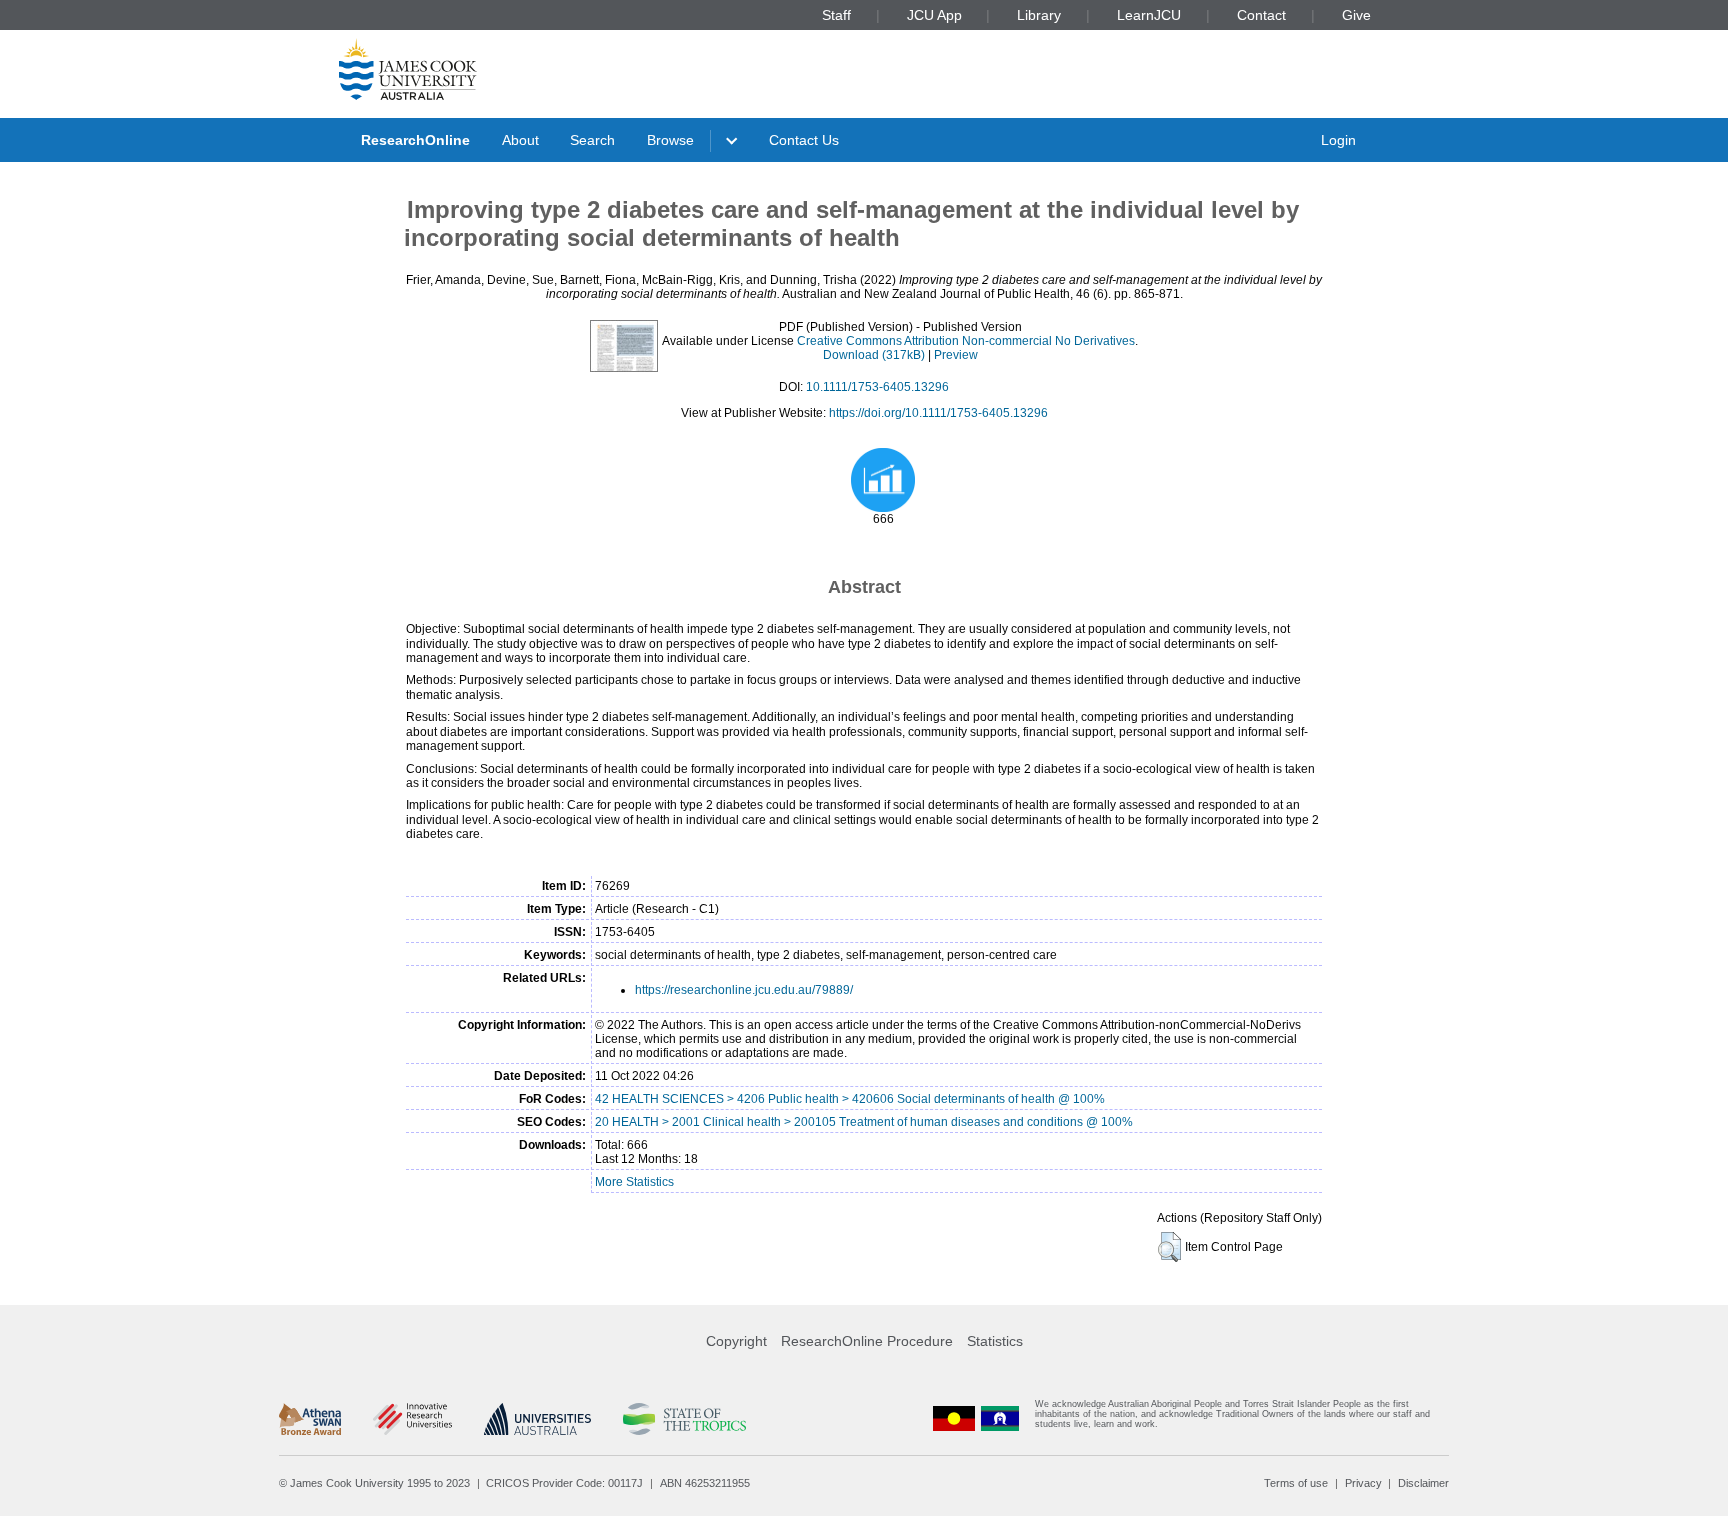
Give (1356, 15)
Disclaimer (1423, 1483)
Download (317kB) (874, 355)
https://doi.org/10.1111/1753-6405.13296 (938, 413)
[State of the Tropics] (684, 1419)
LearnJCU (1149, 15)
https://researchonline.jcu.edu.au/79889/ (744, 990)
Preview (956, 355)
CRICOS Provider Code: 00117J (564, 1483)
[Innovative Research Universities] (412, 1419)
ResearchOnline (415, 140)
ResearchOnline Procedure (867, 1341)
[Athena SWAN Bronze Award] (310, 1419)
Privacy (1363, 1483)
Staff (836, 15)
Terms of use (1296, 1483)
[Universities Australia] (537, 1419)
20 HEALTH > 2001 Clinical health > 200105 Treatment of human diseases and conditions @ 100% (864, 1122)
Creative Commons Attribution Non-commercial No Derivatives (966, 341)
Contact (1261, 15)
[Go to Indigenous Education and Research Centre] (954, 1418)
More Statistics (634, 1182)
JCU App (934, 15)
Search (592, 140)
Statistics (995, 1341)
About (520, 140)
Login (1338, 140)
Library (1039, 15)
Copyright (736, 1341)
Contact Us (804, 140)
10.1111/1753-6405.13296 (877, 387)
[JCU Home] (408, 69)
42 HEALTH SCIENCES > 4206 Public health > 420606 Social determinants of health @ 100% (850, 1099)
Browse (670, 140)
